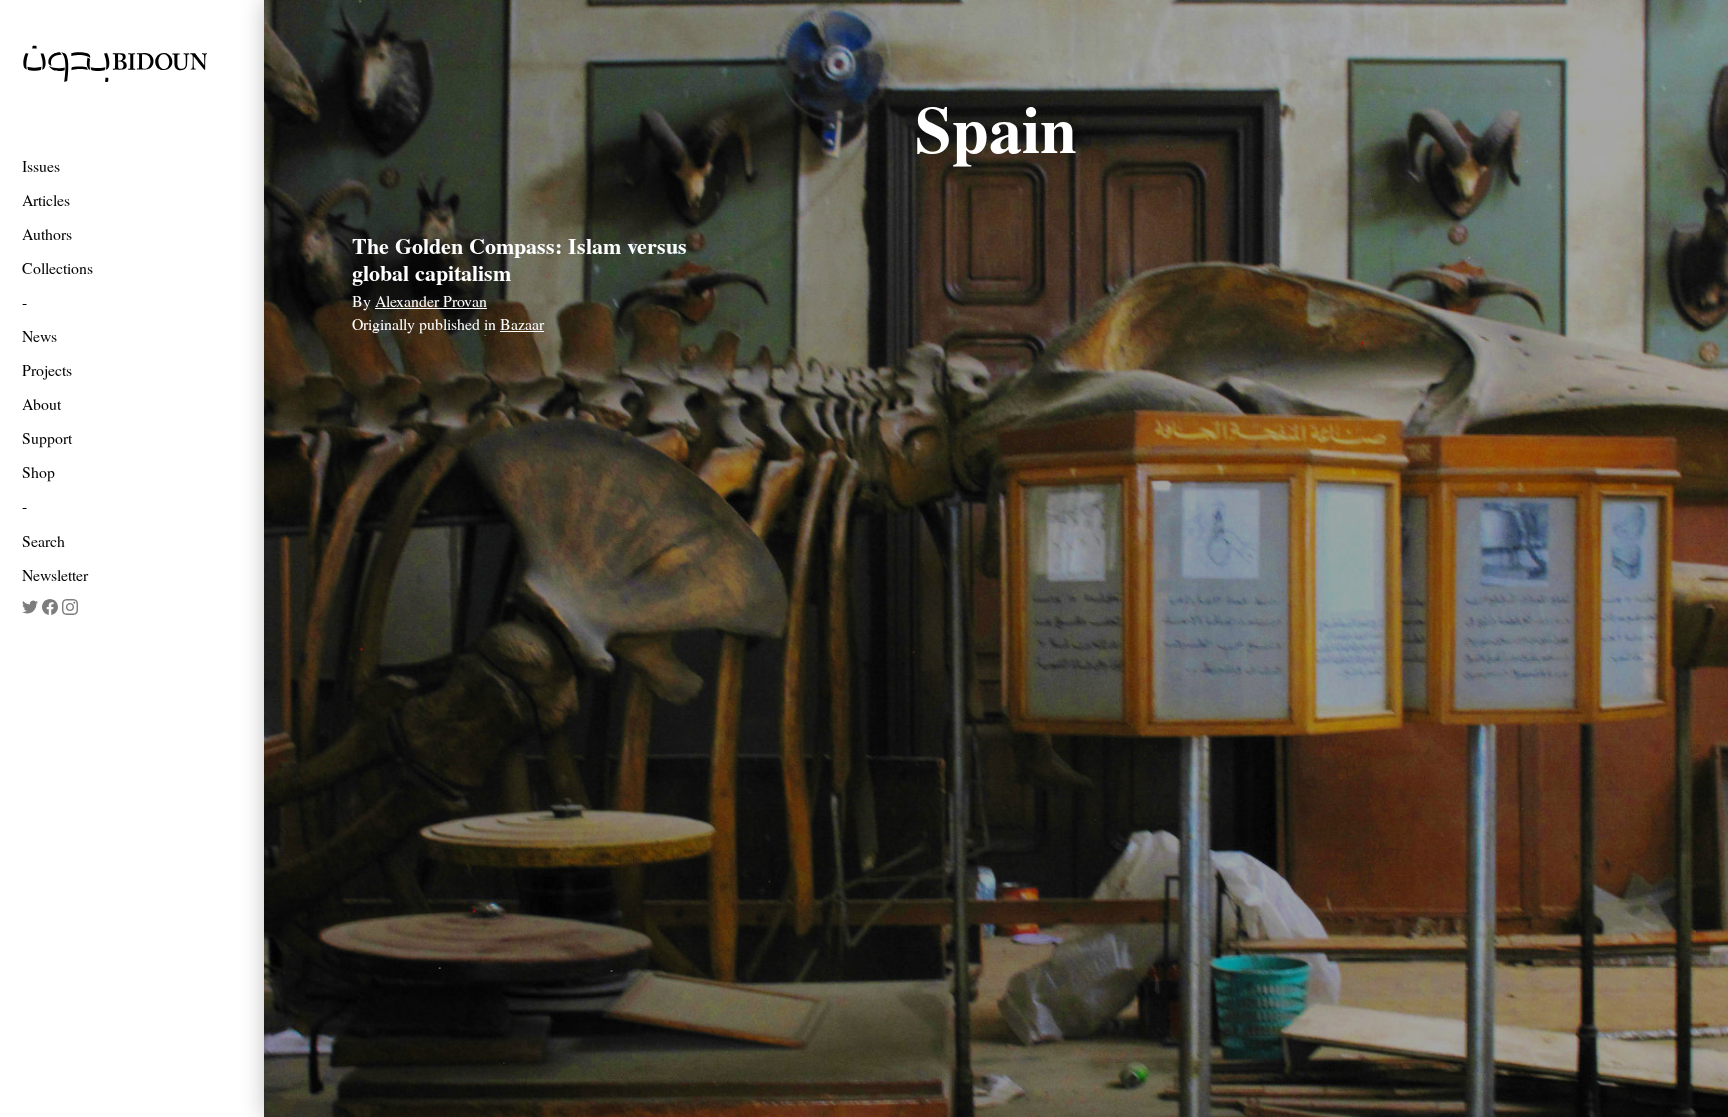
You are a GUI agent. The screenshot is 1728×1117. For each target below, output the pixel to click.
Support (47, 437)
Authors (47, 233)
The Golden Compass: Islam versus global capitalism (519, 258)
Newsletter (55, 574)
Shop (38, 471)
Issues (41, 165)
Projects (47, 369)
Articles (46, 199)
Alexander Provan (431, 300)
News (39, 335)
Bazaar (522, 323)
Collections (57, 267)
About (41, 403)
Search (43, 540)
